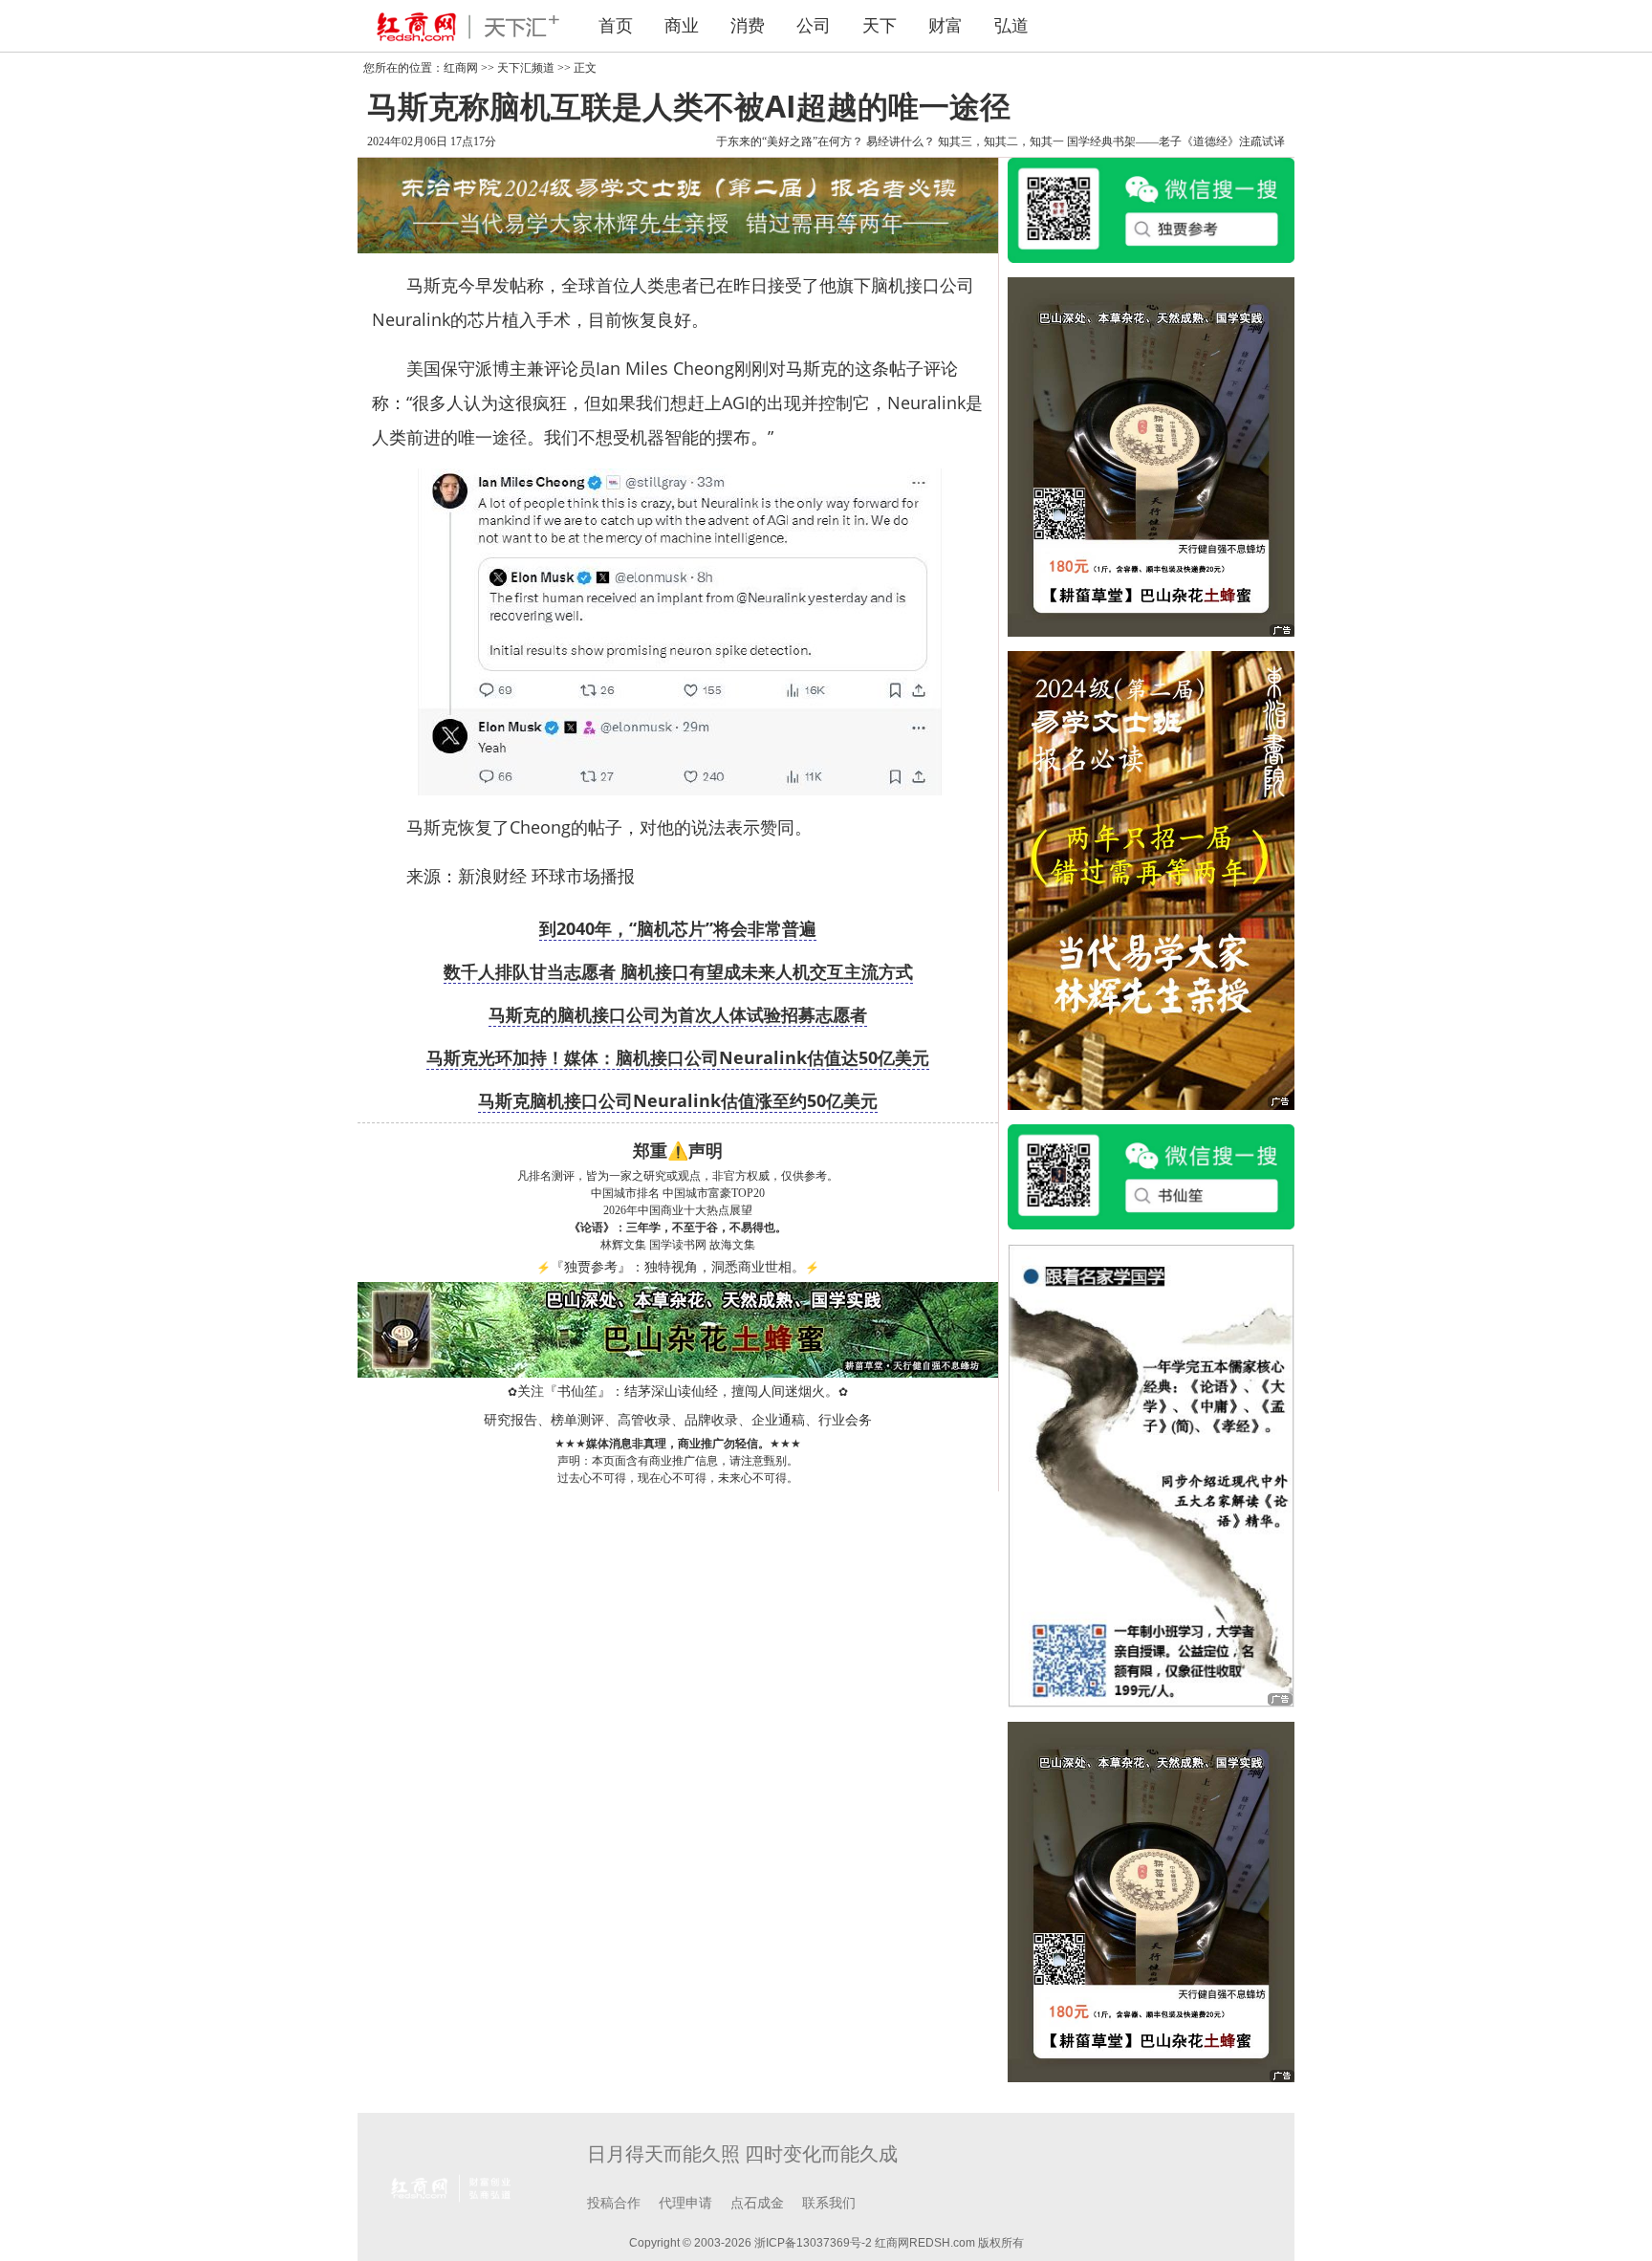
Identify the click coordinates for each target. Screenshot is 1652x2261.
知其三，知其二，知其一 (1001, 141)
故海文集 (732, 1245)
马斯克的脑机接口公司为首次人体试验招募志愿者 (678, 1014)
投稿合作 (614, 2203)
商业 (682, 26)
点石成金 (757, 2203)
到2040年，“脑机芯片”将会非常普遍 (678, 928)
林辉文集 (623, 1245)
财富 (946, 26)
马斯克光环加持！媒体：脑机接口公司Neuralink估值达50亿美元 (678, 1057)
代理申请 (685, 2203)
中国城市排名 (625, 1193)
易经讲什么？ (901, 141)
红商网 (461, 68)
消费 (748, 26)
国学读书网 (678, 1245)
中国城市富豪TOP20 (714, 1193)
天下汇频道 (526, 68)
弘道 (1011, 26)
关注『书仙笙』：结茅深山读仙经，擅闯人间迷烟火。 (678, 1391)
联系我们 (829, 2203)
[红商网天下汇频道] (463, 26)
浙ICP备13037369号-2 (813, 2243)
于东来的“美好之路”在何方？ (790, 141)
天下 (880, 26)
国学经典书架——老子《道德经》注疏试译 (1176, 141)
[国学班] (1151, 1474)
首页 (616, 26)
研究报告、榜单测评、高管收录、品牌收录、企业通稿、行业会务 (678, 1420)
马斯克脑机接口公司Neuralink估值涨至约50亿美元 (678, 1100)
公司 (814, 26)
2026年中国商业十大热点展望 (678, 1210)
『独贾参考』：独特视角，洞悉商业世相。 (678, 1267)
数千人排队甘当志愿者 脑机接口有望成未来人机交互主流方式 (678, 971)
